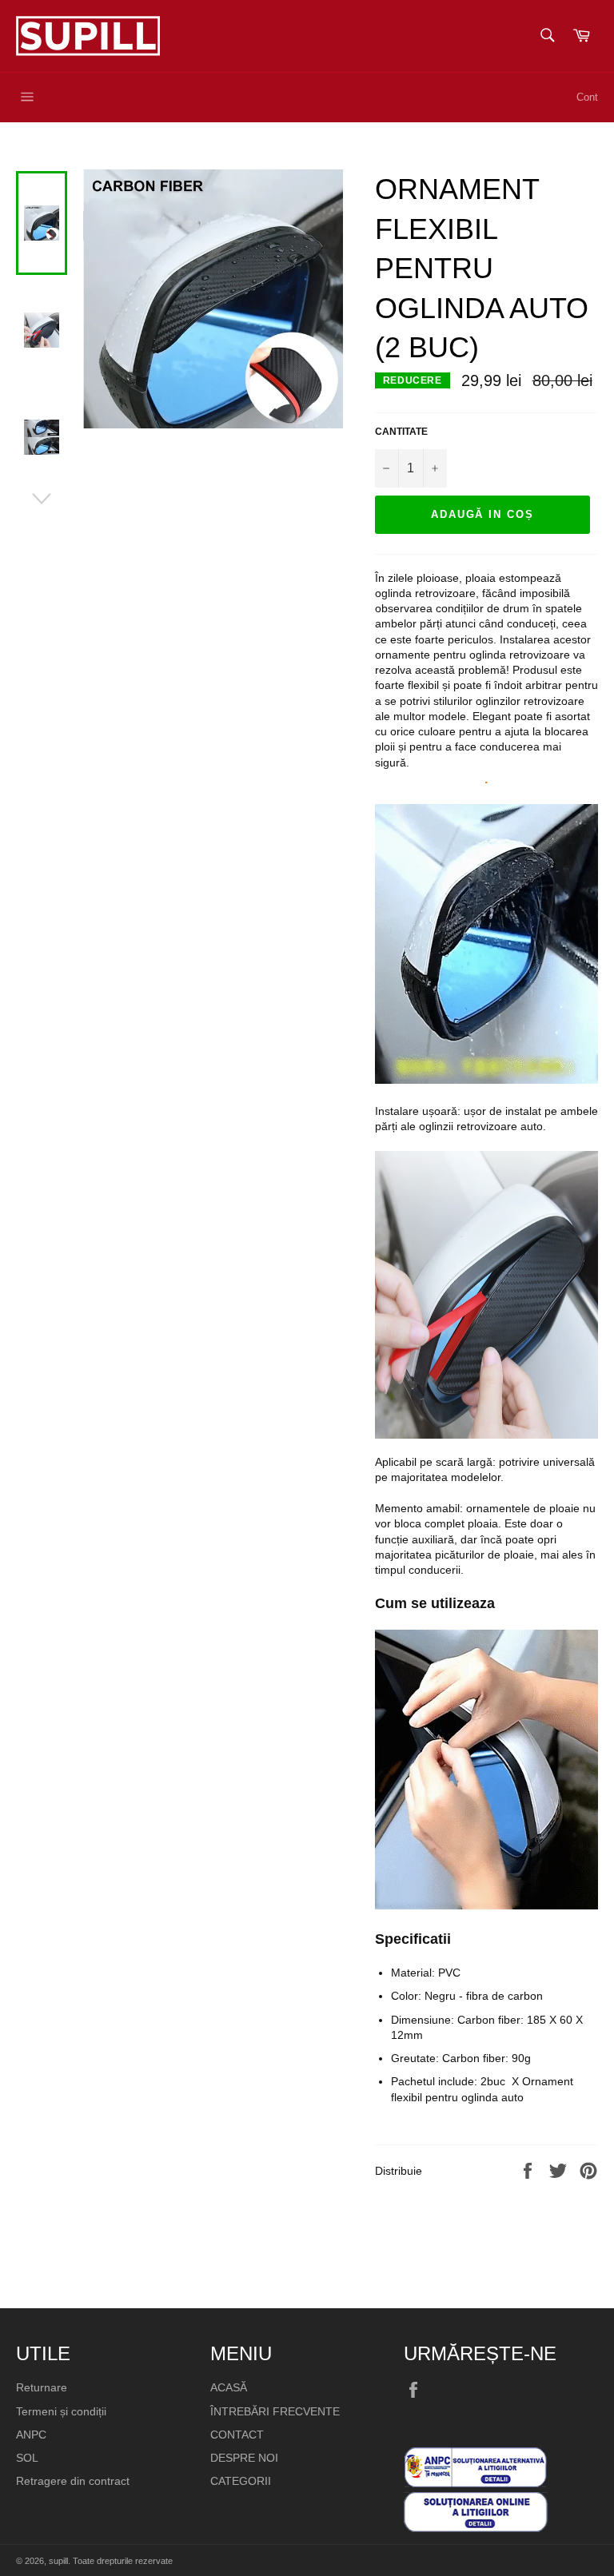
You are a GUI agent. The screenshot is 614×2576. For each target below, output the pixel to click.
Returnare (42, 2387)
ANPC (31, 2435)
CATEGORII (241, 2481)
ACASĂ (229, 2387)
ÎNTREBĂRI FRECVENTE (275, 2411)
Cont (587, 97)
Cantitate (401, 432)
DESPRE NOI (244, 2458)
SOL (27, 2458)
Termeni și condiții (61, 2411)
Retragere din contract (73, 2481)
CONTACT (237, 2435)
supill (58, 2561)
